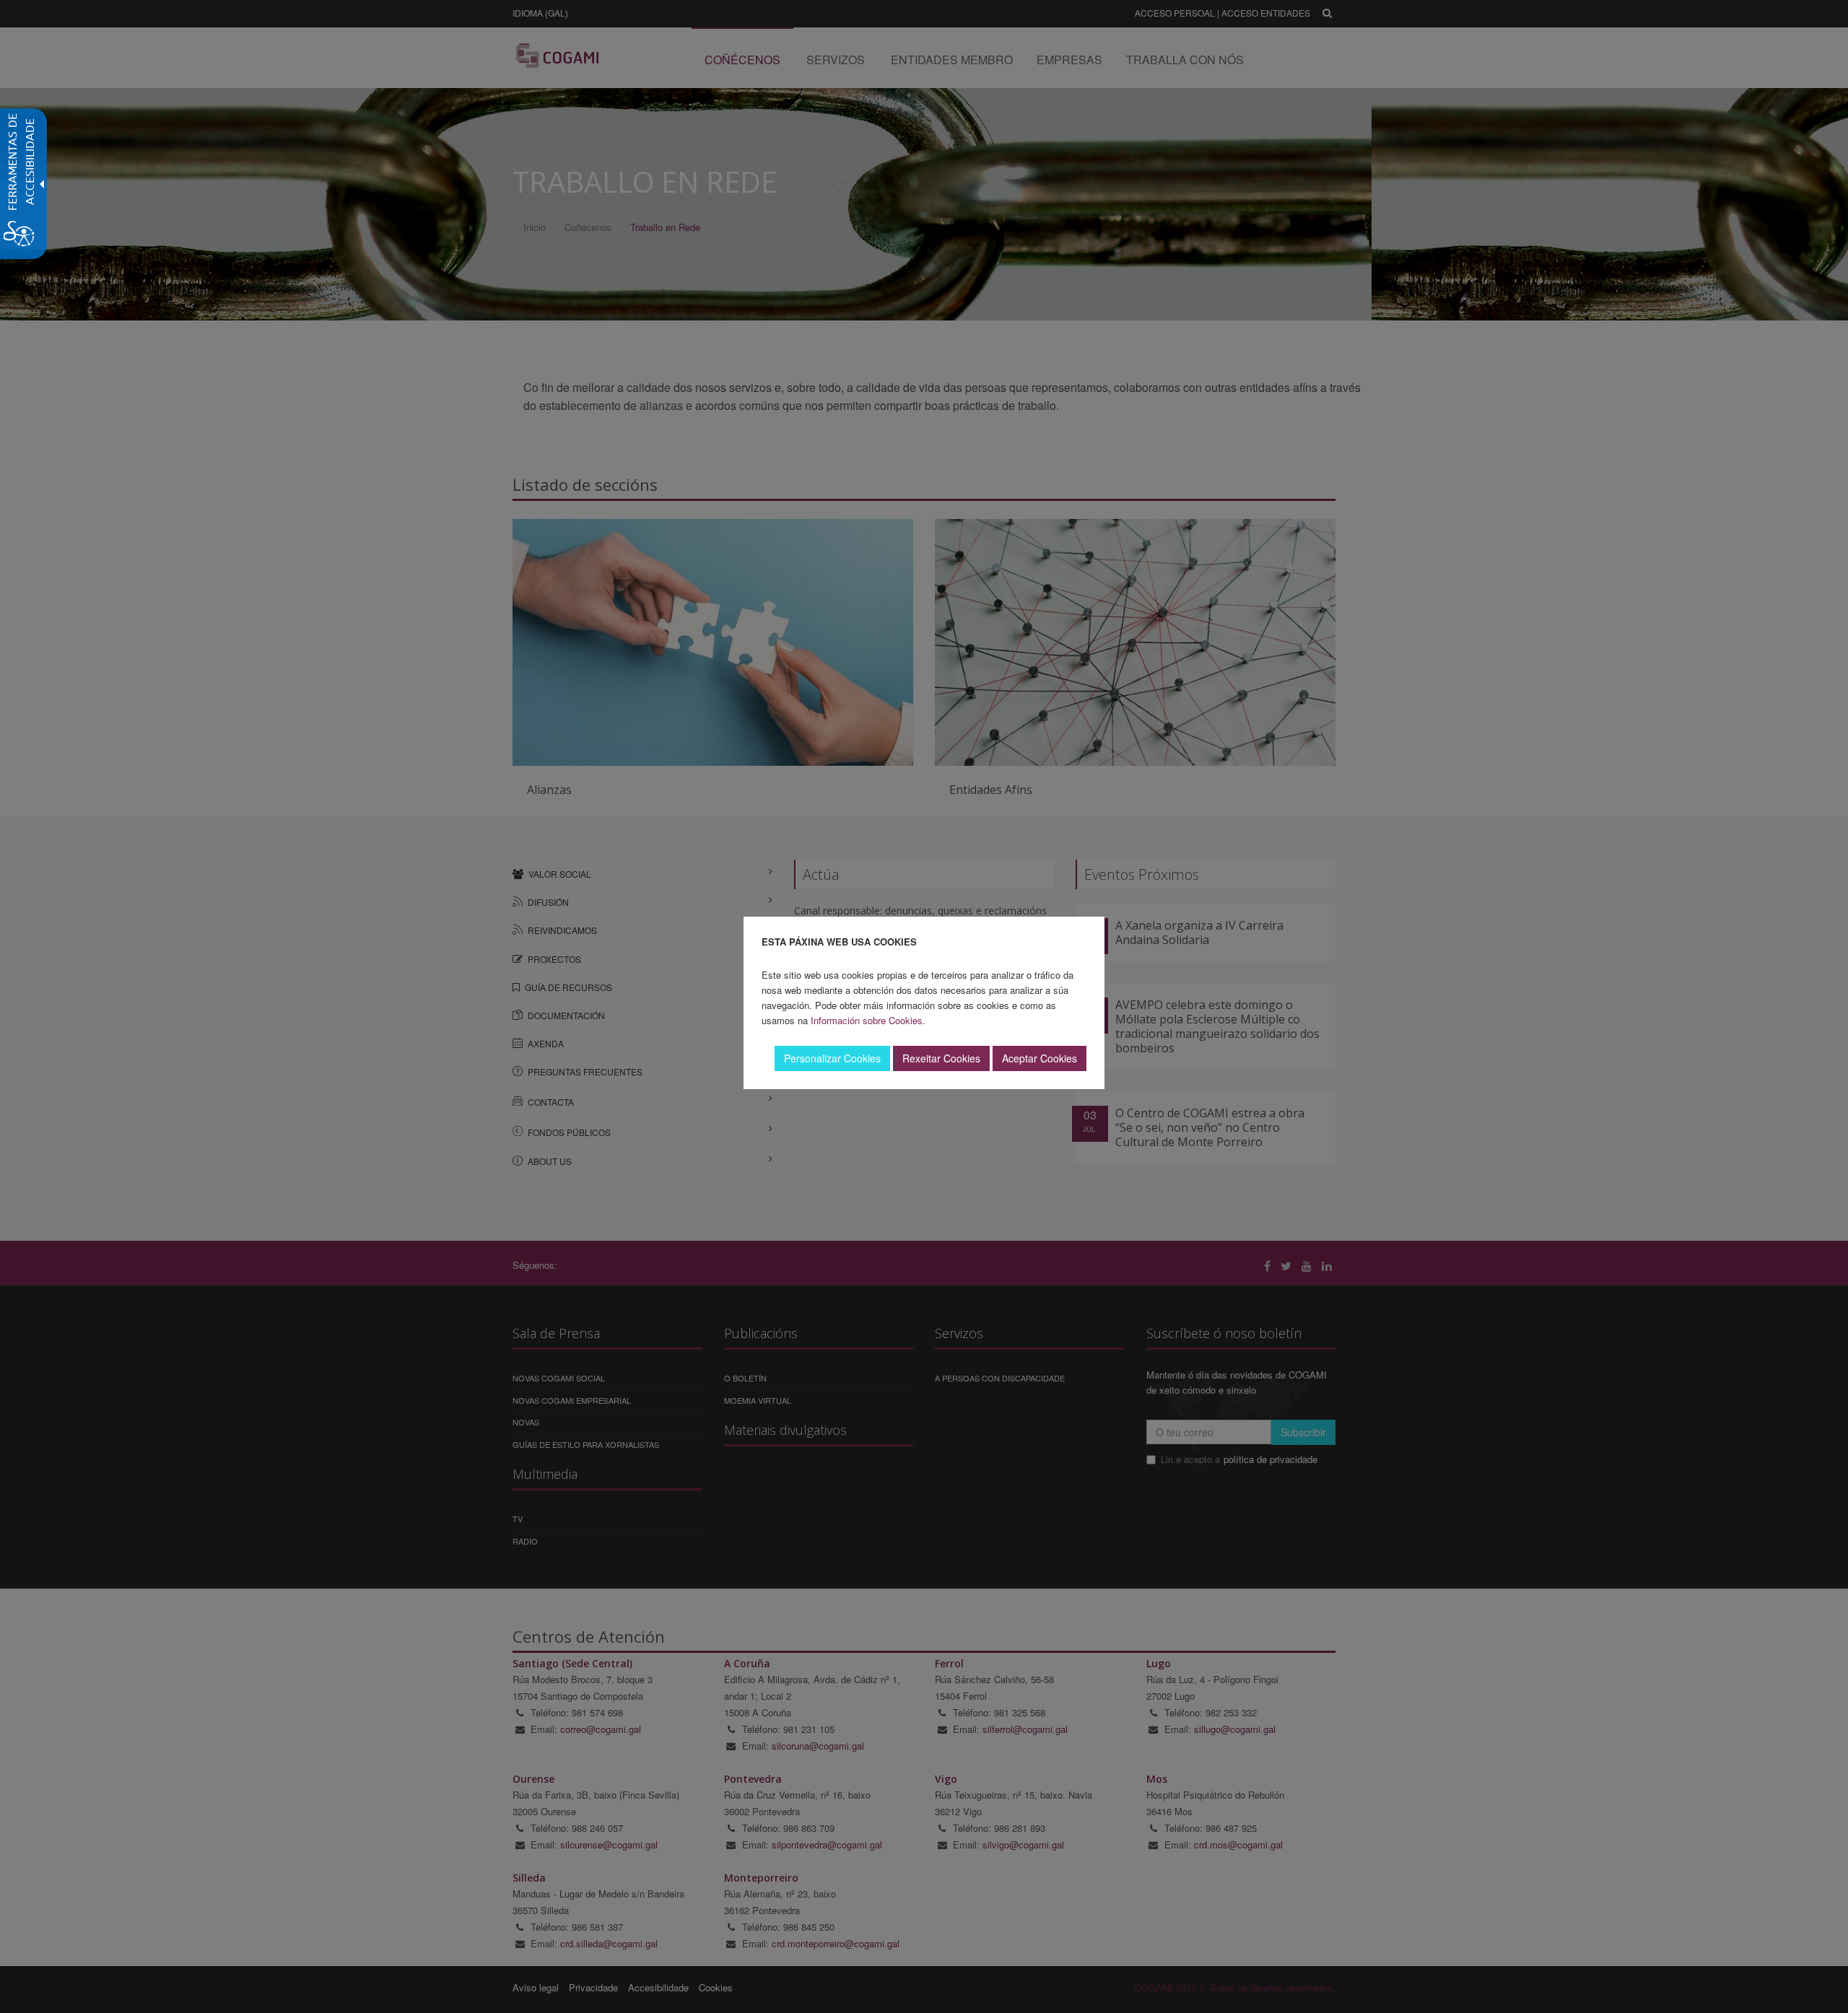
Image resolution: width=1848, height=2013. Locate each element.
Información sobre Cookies (867, 1020)
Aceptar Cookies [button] (1039, 1058)
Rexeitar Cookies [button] (941, 1058)
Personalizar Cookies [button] (832, 1058)
